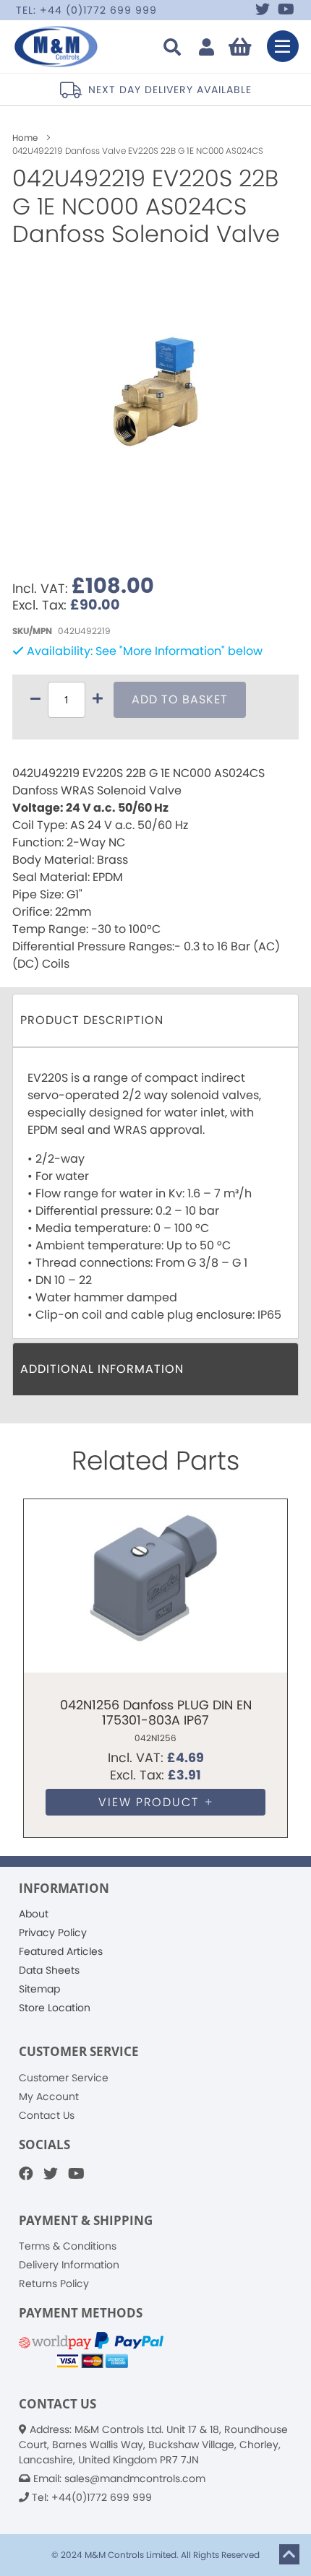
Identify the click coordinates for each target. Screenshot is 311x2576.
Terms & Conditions (68, 2246)
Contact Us (47, 2115)
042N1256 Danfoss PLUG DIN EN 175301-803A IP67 (156, 1713)
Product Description (92, 1020)
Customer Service (64, 2078)
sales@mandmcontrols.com (135, 2479)
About (34, 1914)
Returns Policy (54, 2284)
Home (26, 138)
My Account (49, 2096)
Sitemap (39, 1989)
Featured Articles (61, 1951)
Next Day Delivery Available (142, 90)
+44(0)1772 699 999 (102, 2497)
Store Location (55, 2008)
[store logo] (57, 47)
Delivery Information (69, 2265)
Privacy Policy (53, 1933)
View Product (149, 1802)
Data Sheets (49, 1970)
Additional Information (102, 1369)
